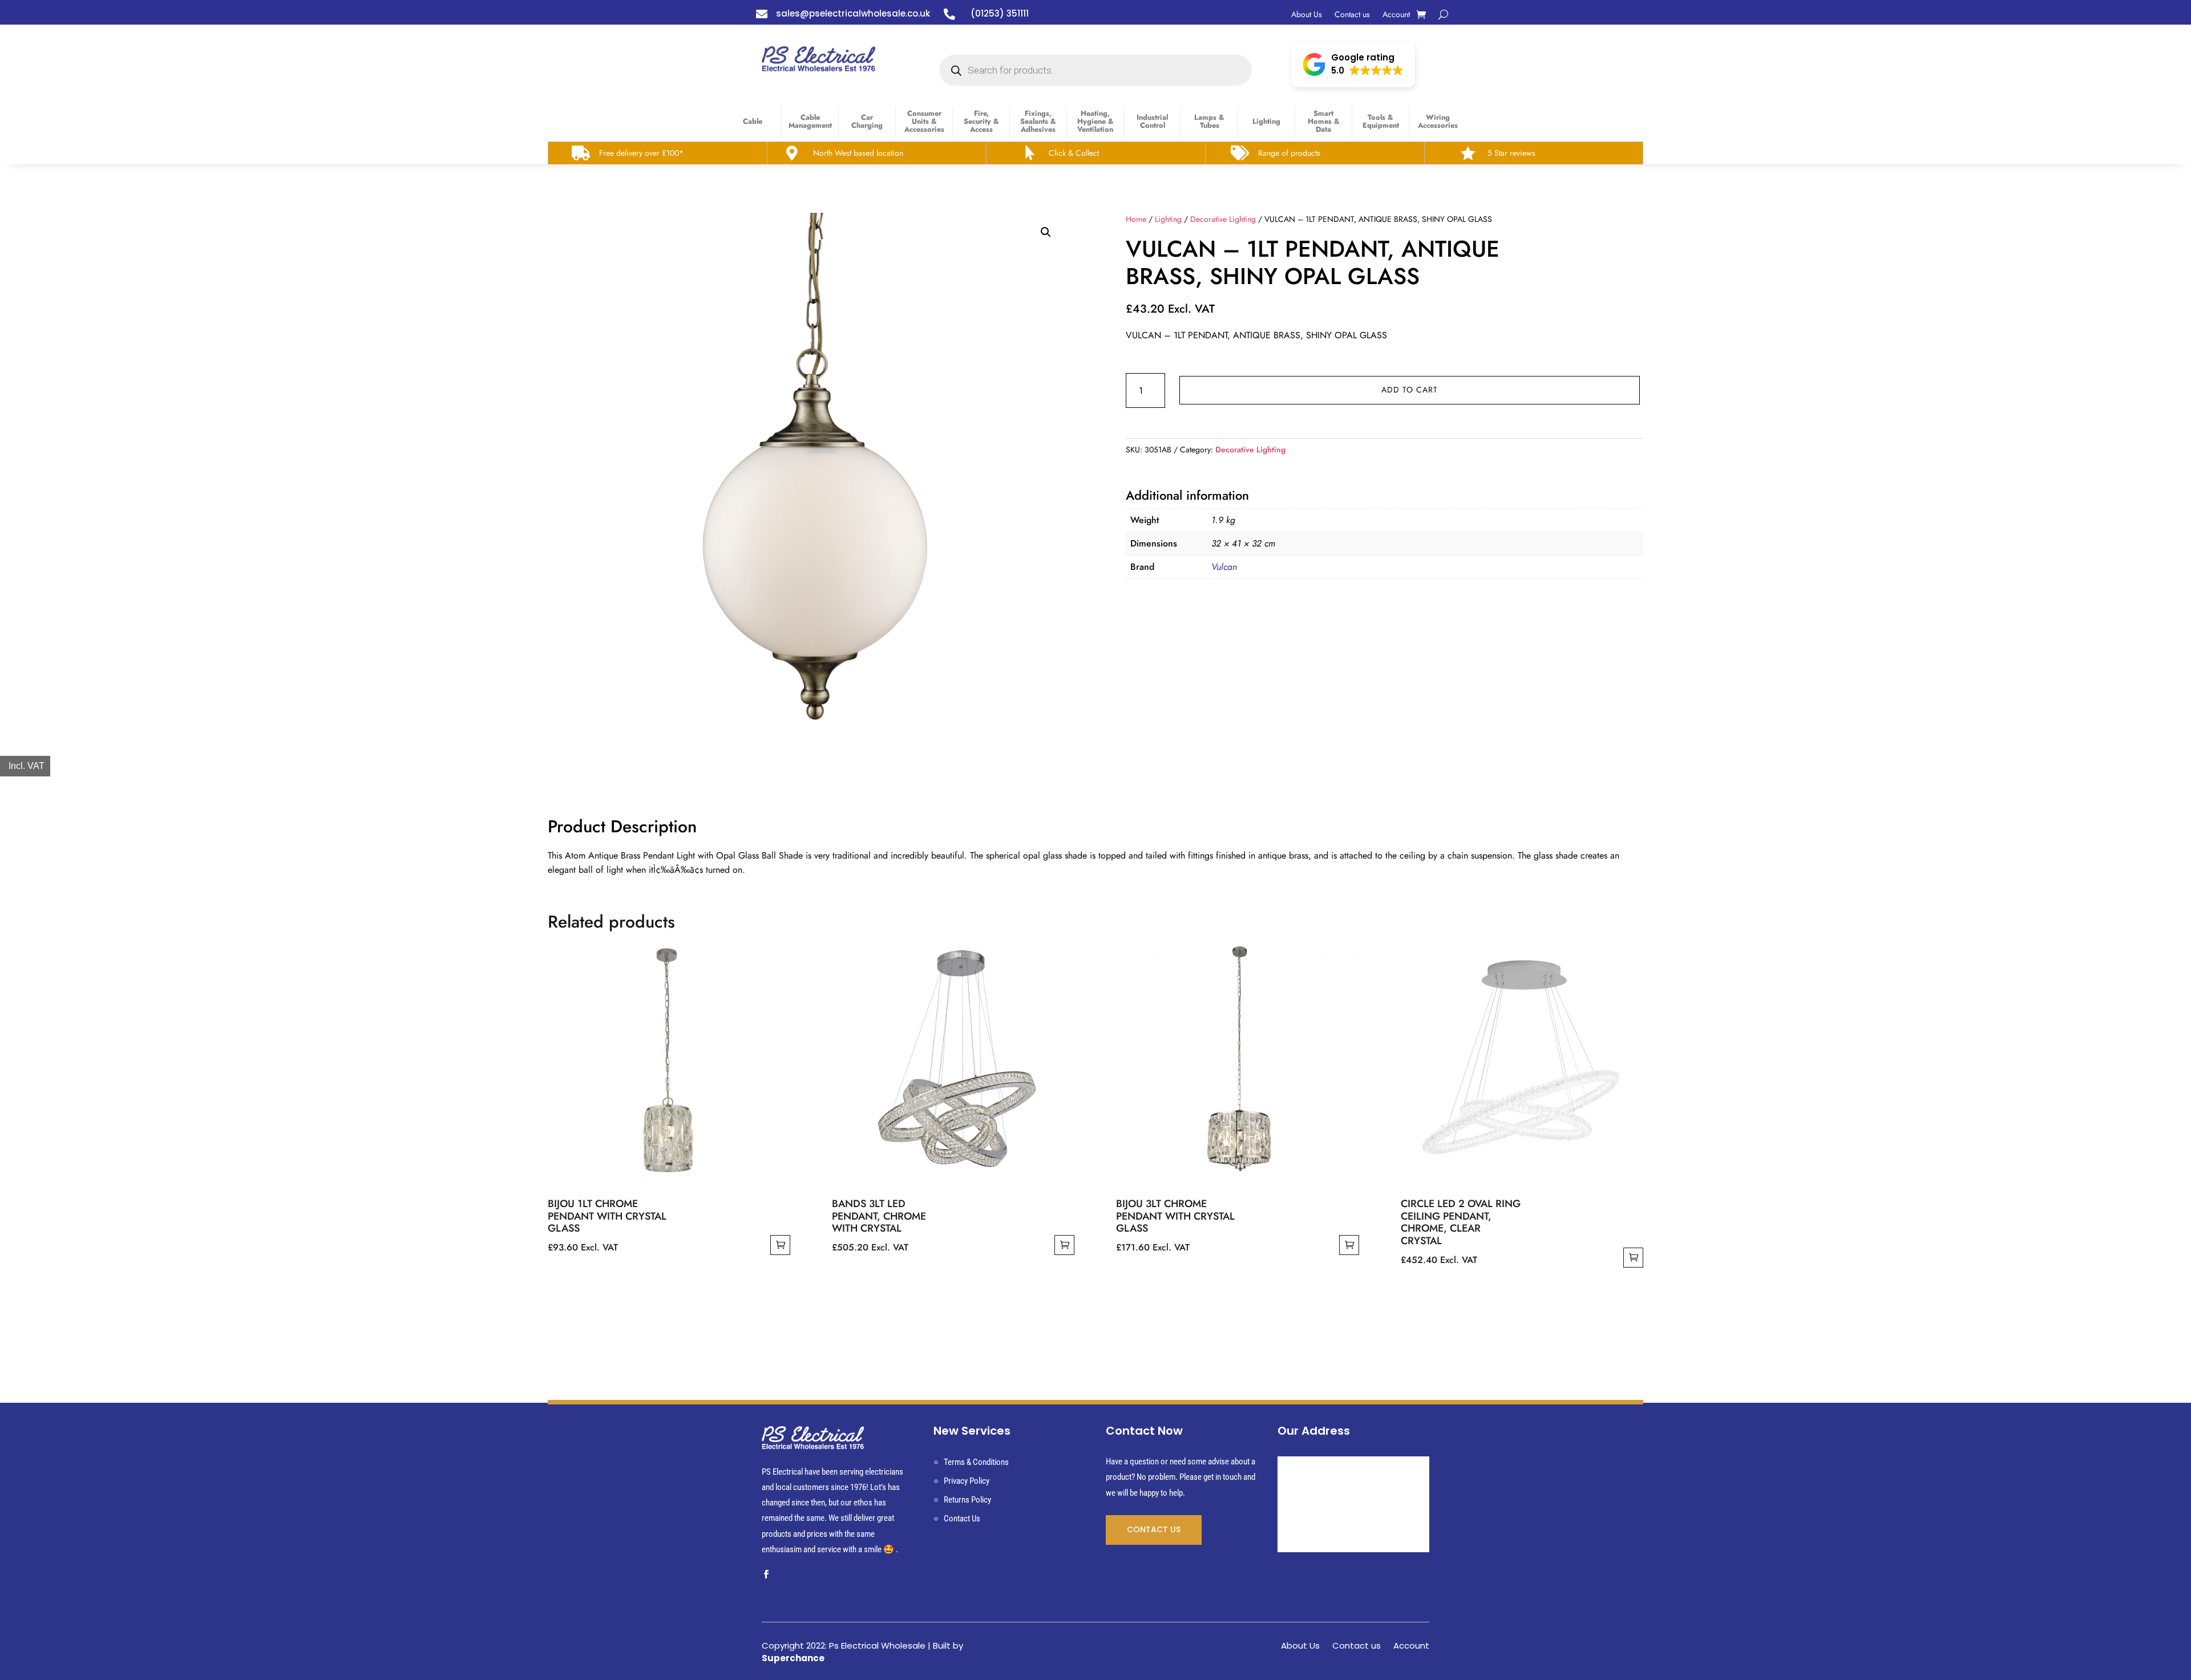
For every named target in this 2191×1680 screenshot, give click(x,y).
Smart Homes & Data (1324, 121)
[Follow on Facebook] (766, 1574)
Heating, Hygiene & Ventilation (1095, 121)
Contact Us (962, 1519)
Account (1396, 15)
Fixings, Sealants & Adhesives (1038, 121)
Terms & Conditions (976, 1462)
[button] (1353, 64)
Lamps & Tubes (1209, 121)
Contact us (1352, 15)
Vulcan (1224, 567)
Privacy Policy (967, 1481)
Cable (753, 121)
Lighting (1266, 121)
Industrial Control (1152, 121)
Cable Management (810, 121)
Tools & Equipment (1381, 121)
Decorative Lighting (1223, 219)
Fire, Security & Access (981, 121)
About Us (1307, 15)
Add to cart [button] (780, 1245)
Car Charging (867, 121)
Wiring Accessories (1438, 121)
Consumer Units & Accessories (924, 121)
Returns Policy (967, 1500)
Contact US (1154, 1529)
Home (1136, 219)
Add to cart (1410, 390)
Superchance (793, 1658)
